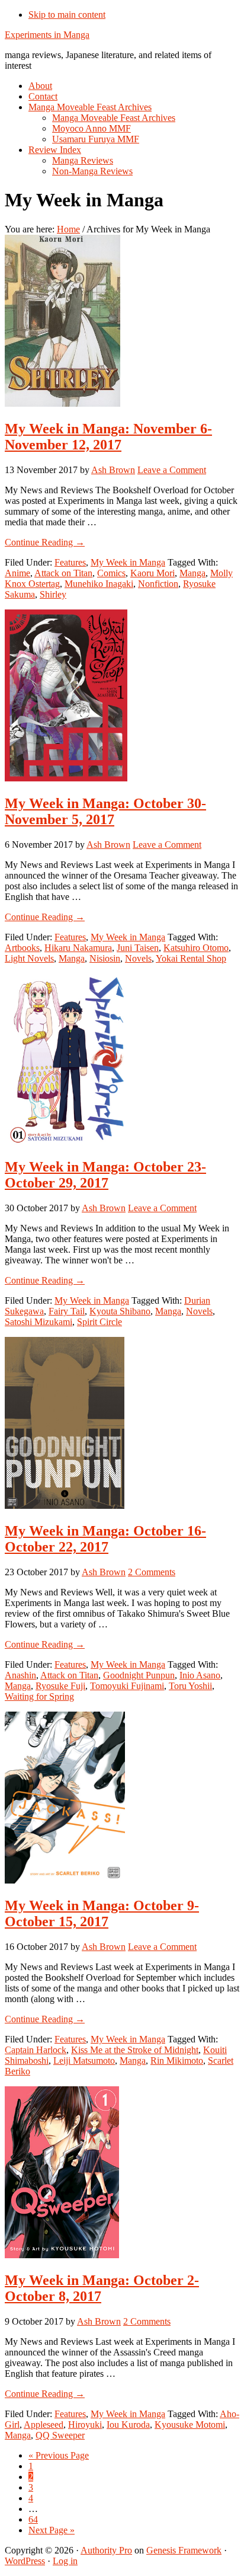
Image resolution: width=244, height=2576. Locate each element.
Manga (192, 573)
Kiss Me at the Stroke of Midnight (135, 2050)
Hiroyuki (85, 2425)
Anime (17, 573)
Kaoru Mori (152, 573)
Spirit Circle (99, 1322)
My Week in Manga (128, 562)
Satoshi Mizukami (38, 1322)
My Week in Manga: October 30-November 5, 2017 (105, 811)
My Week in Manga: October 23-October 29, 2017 (105, 1175)
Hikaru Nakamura (78, 948)
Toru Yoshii (190, 1686)
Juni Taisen (138, 948)
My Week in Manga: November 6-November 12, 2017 (108, 437)
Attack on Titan (63, 573)
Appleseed (44, 2425)
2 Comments (152, 1572)
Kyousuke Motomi (190, 2425)
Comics (111, 573)
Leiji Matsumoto (84, 2061)
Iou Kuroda (128, 2425)
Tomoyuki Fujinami (127, 1686)
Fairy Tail (67, 1311)
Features (70, 562)
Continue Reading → (45, 542)
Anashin (20, 1675)
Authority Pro (106, 2550)
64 (33, 2519)
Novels (138, 958)
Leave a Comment (172, 470)
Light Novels (29, 958)
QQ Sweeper (60, 2435)
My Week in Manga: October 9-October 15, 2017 (102, 1913)
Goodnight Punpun (139, 1675)
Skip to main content (67, 15)
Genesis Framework (184, 2550)
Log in (65, 2561)
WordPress (25, 2561)
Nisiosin (105, 958)
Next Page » (52, 2530)
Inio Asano (200, 1675)
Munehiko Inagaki (99, 584)
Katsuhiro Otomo (196, 948)
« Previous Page (59, 2455)
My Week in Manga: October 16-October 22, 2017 (105, 1539)
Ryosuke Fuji (60, 1686)
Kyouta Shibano (120, 1311)
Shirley (53, 594)
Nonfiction (158, 584)
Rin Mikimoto (177, 2061)
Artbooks (22, 948)
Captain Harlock (36, 2050)
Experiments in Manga (47, 35)
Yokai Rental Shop (191, 958)
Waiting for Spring (39, 1696)
